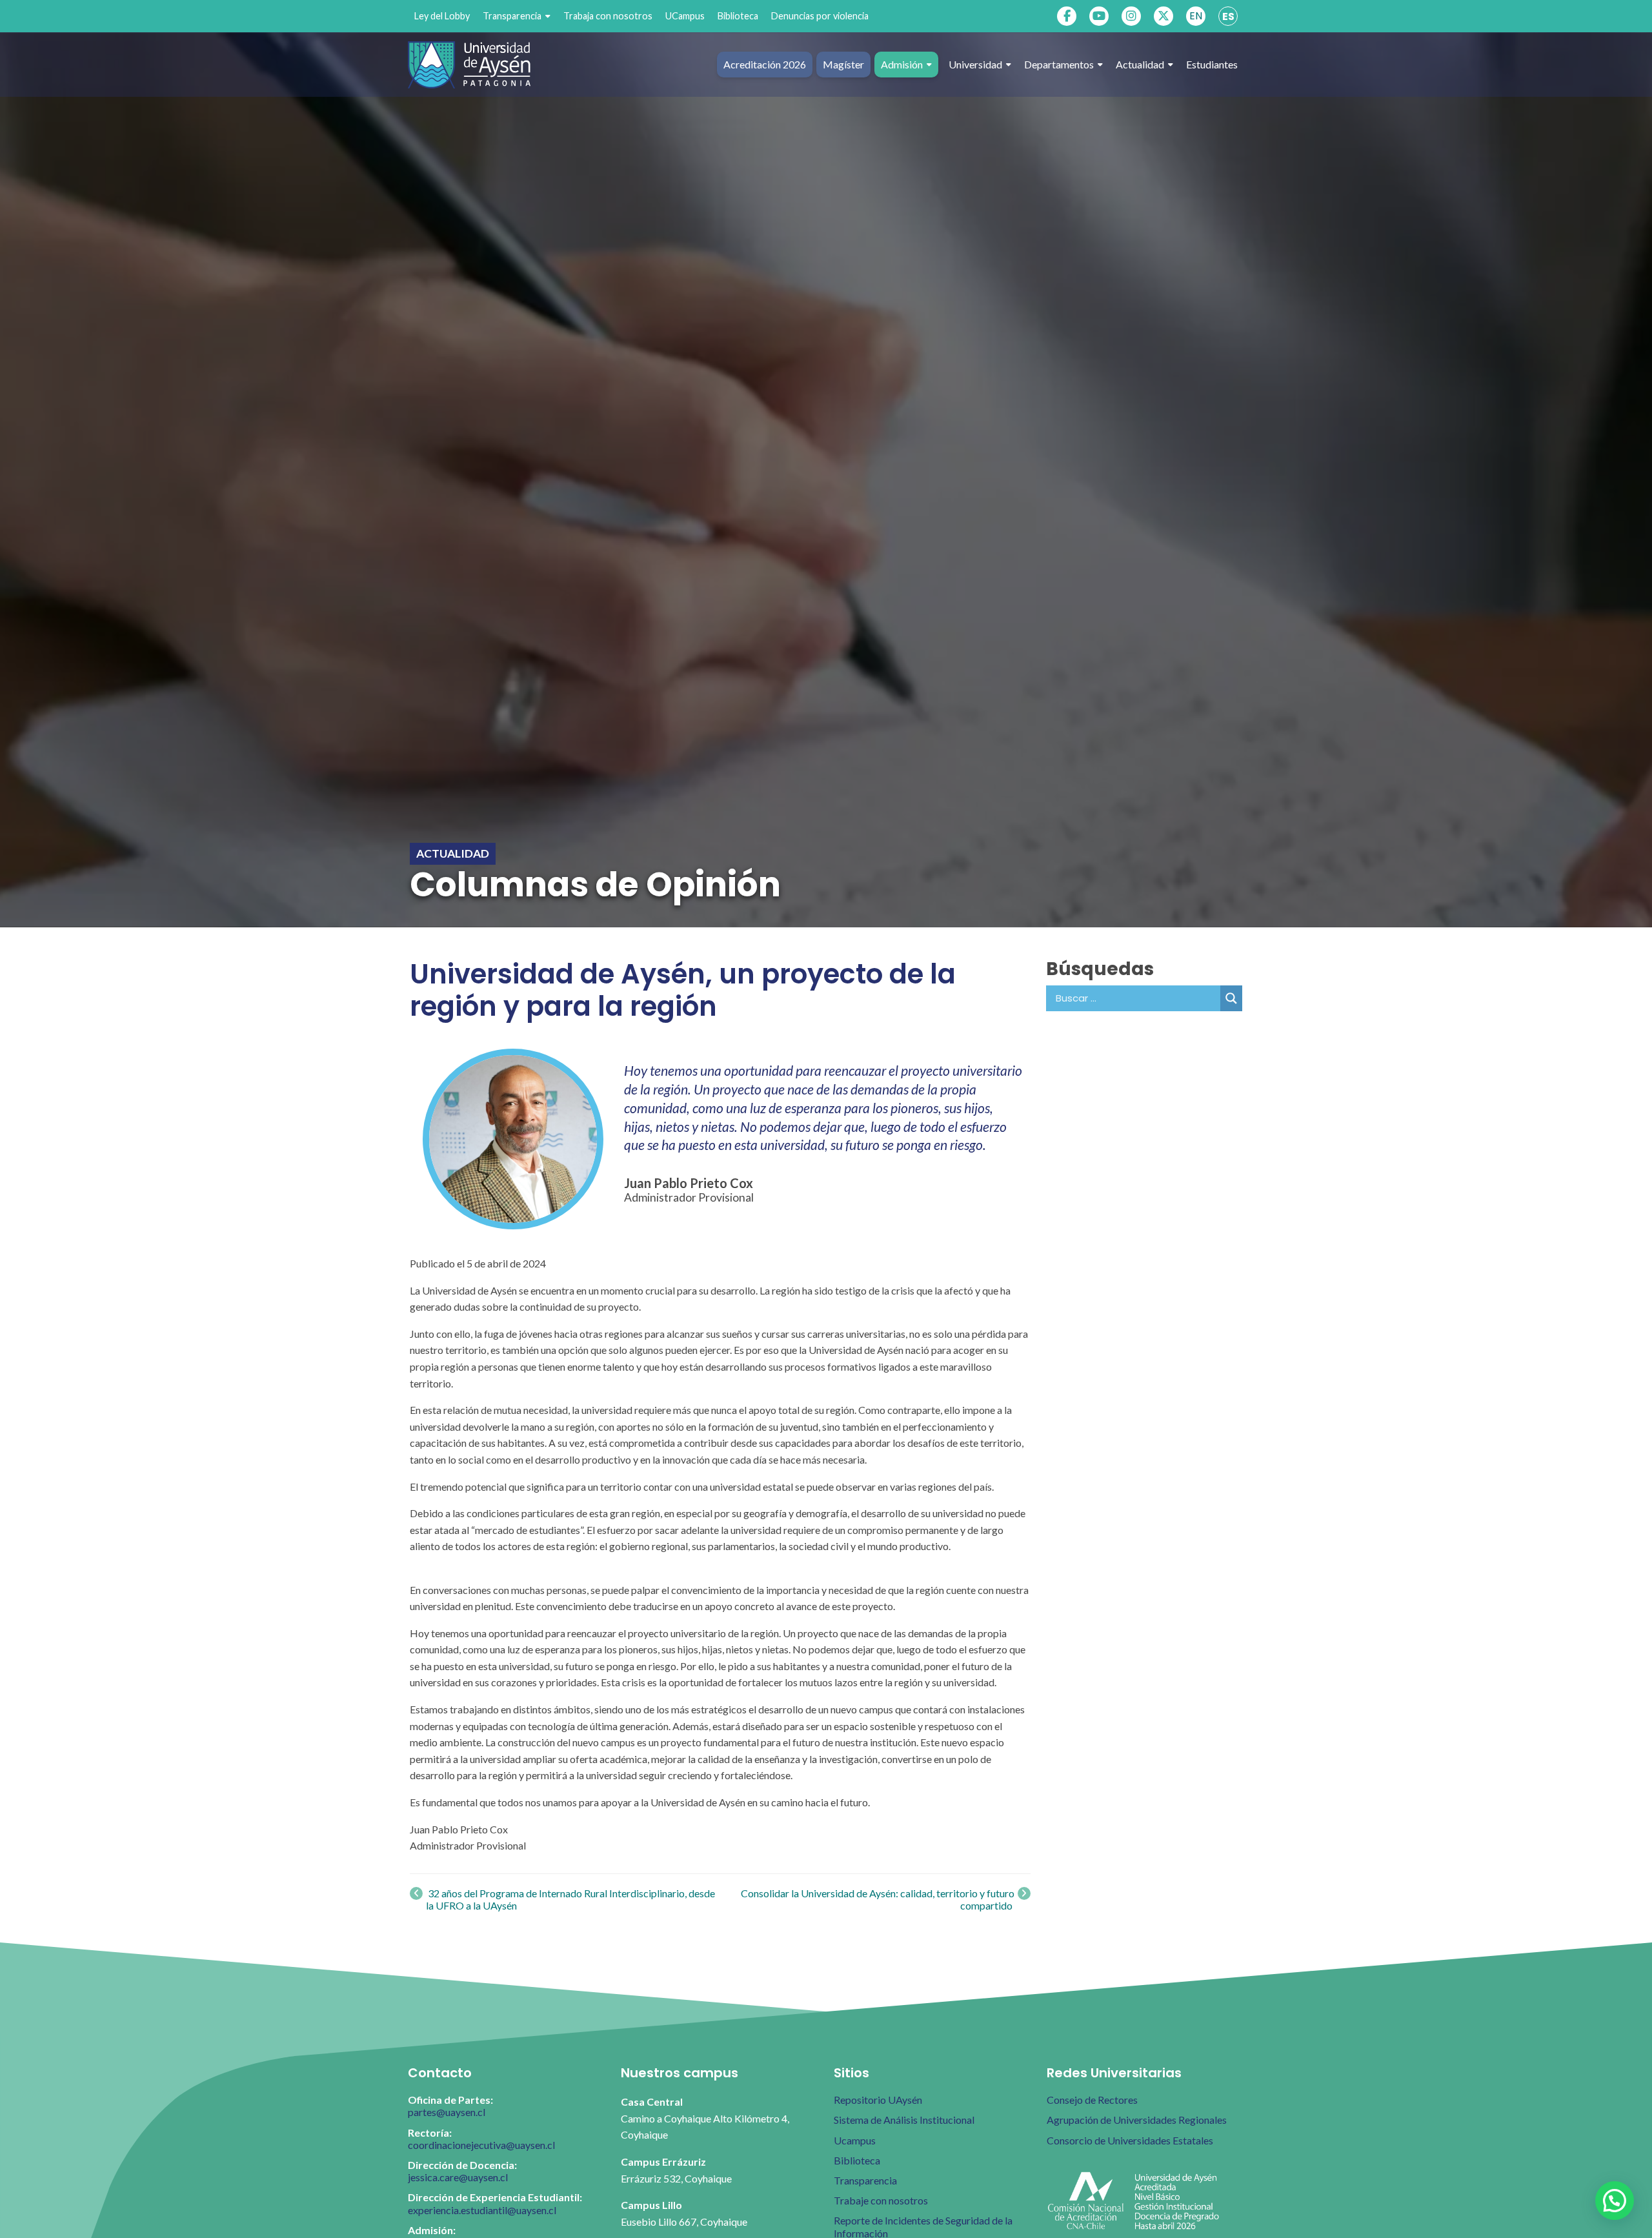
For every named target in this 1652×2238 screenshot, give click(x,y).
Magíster (843, 64)
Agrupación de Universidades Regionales (1137, 2120)
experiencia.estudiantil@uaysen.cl (482, 2210)
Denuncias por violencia (820, 16)
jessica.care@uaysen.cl (458, 2177)
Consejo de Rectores (1092, 2100)
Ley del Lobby (442, 16)
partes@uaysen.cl (447, 2112)
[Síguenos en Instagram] (1131, 16)
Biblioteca (738, 16)
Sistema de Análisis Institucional (904, 2120)
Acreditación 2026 (765, 64)
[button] (1615, 2201)
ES (1228, 16)
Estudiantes (1212, 64)
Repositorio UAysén (878, 2100)
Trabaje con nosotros (881, 2200)
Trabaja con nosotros (608, 16)
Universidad (975, 64)
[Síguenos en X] (1163, 16)
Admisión (902, 64)
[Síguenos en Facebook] (1067, 16)
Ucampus (855, 2140)
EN (1196, 16)
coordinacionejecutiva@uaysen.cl (481, 2145)
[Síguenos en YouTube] (1099, 16)
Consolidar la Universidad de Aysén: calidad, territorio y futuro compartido (878, 1899)
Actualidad (1140, 64)
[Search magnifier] (1231, 998)
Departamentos (1059, 64)
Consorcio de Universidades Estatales (1130, 2140)
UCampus (685, 16)
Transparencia (512, 16)
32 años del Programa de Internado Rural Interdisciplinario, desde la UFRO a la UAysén (570, 1899)
